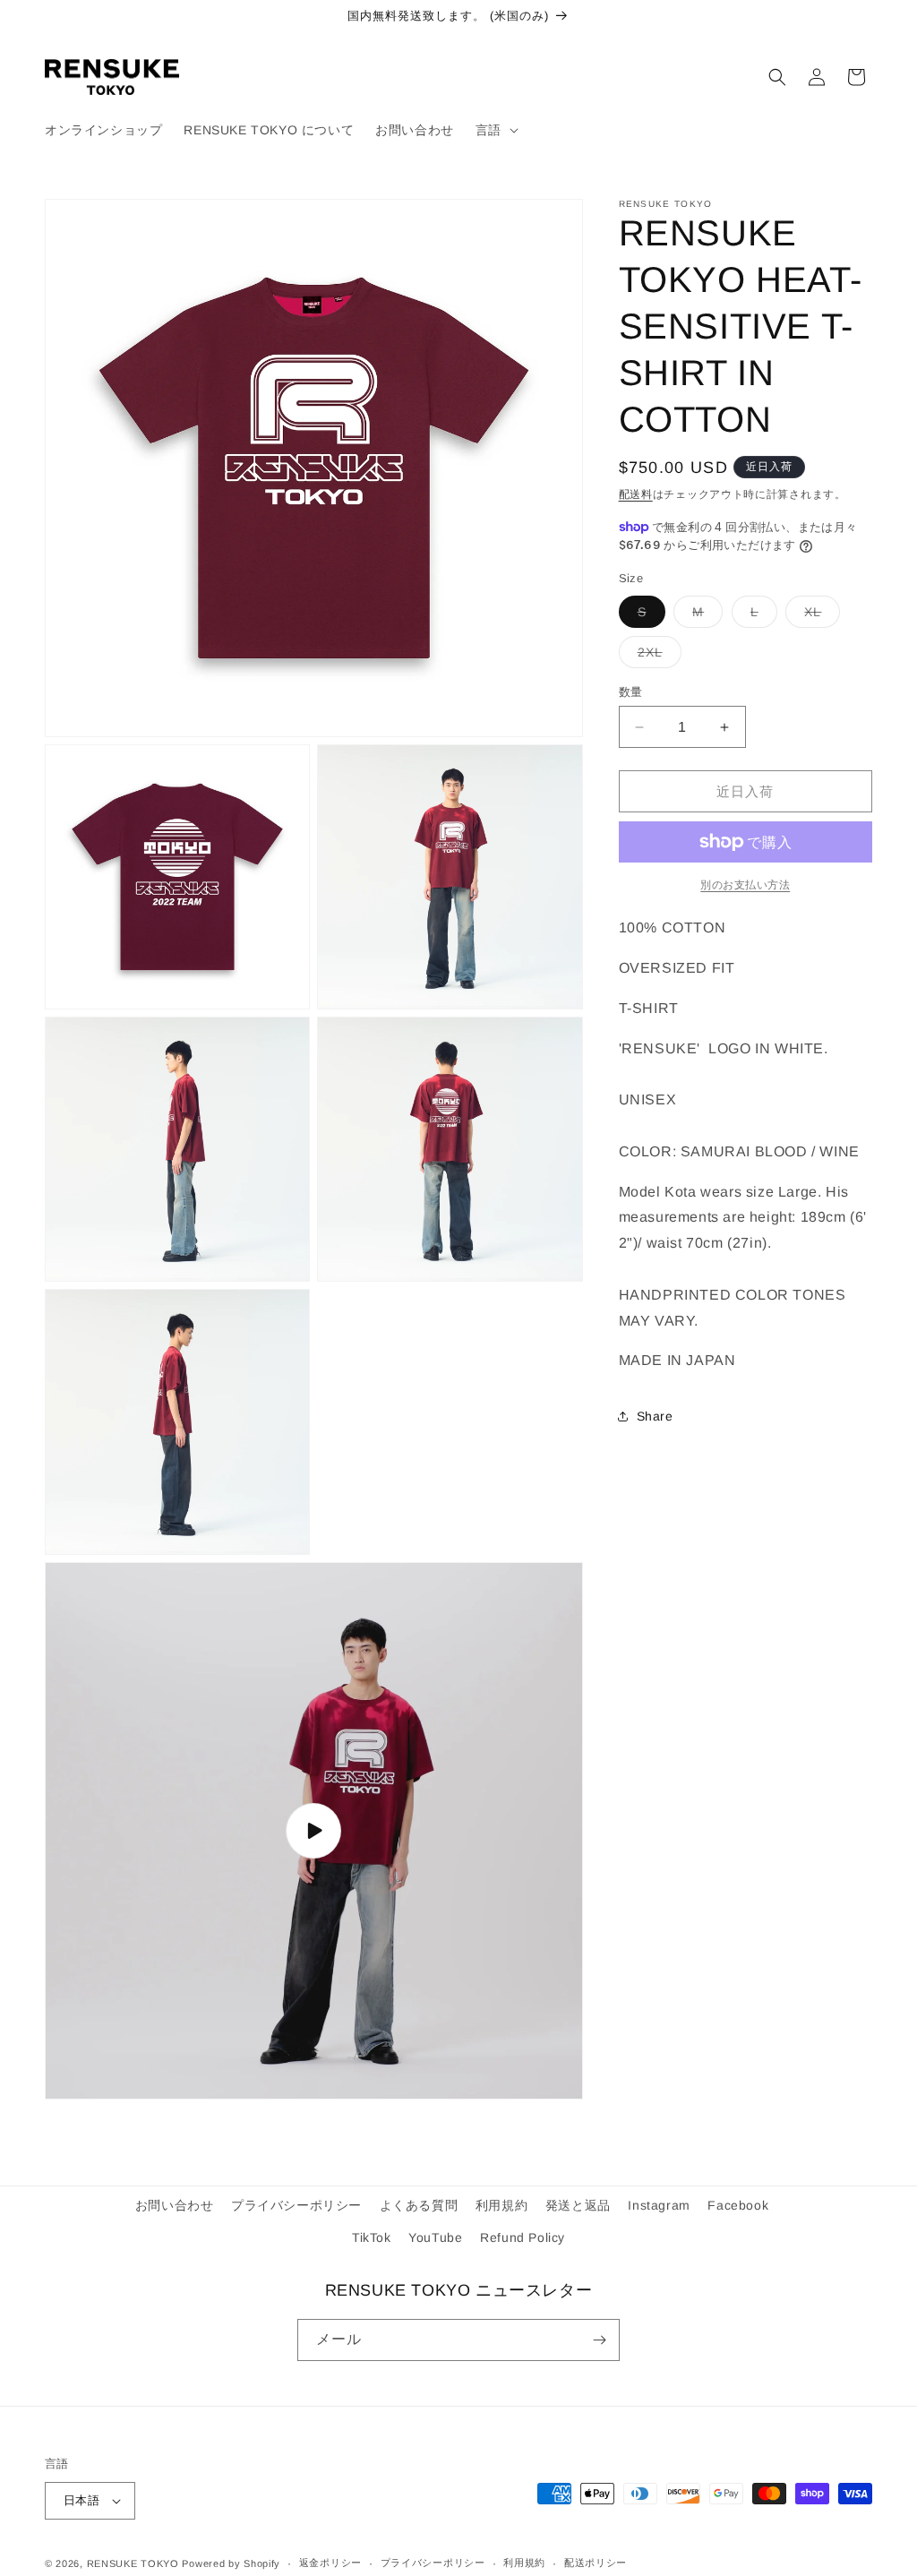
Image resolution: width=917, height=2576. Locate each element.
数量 (631, 692)
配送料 (636, 494)
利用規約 (501, 2205)
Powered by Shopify (231, 2563)
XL (819, 616)
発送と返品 (578, 2205)
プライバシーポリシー (296, 2205)
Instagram (659, 2205)
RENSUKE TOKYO (133, 2563)
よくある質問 (419, 2205)
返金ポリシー (330, 2563)
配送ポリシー (596, 2563)
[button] (495, 130)
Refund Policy (523, 2237)
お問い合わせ (175, 2205)
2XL (656, 656)
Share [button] (655, 1416)
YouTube (435, 2237)
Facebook (738, 2205)
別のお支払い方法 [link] (745, 885)
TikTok (372, 2237)
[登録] (599, 2340)
